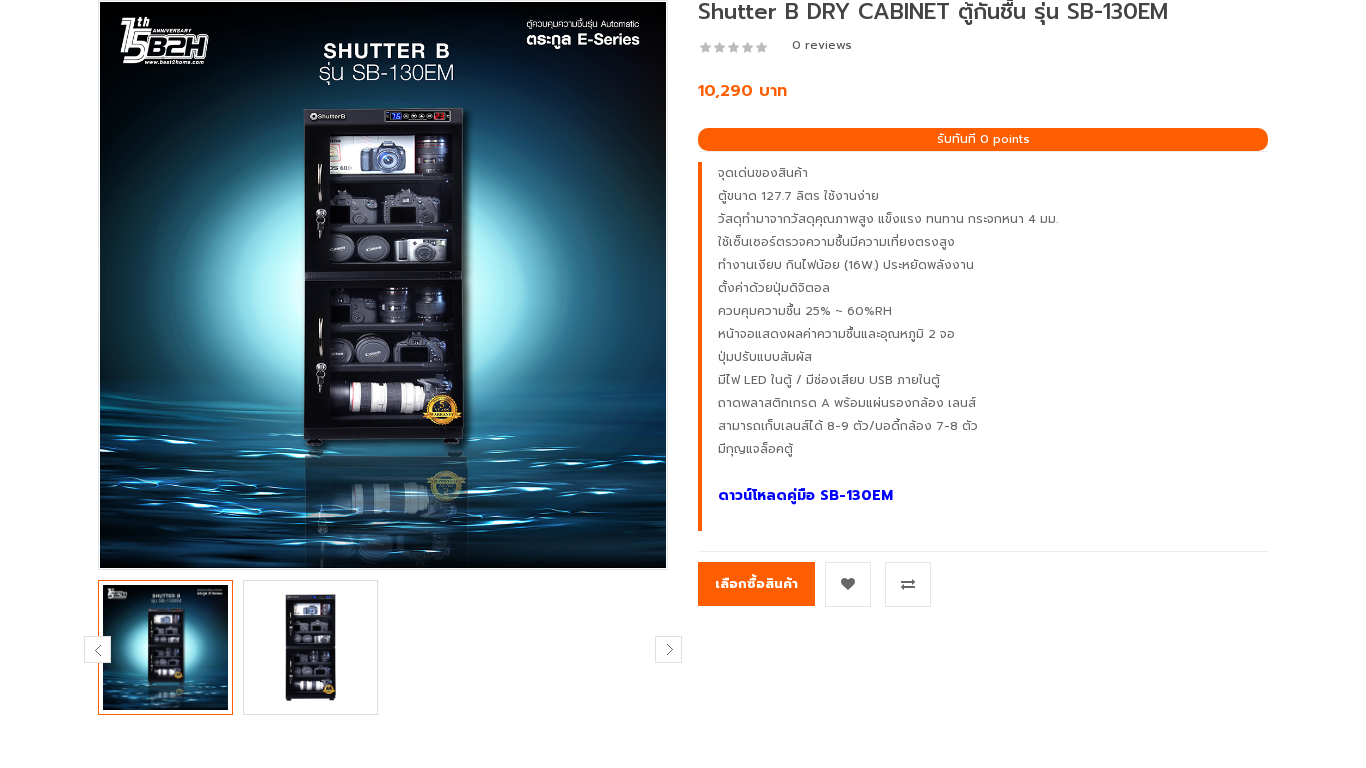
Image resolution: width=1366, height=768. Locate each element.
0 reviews (822, 45)
